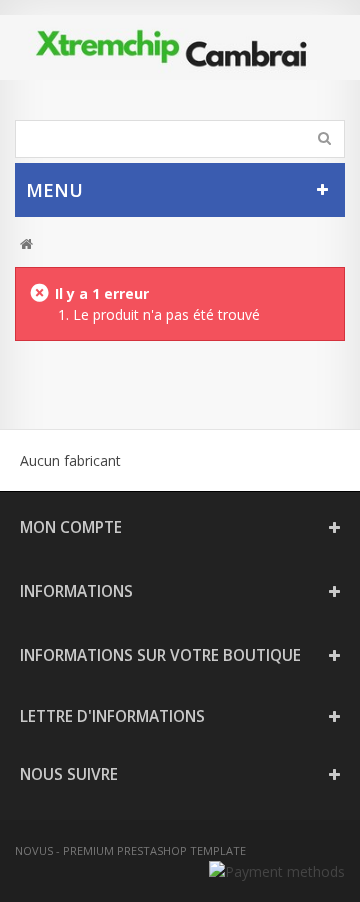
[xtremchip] (180, 47)
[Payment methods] (277, 871)
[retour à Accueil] (26, 244)
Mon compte (71, 527)
